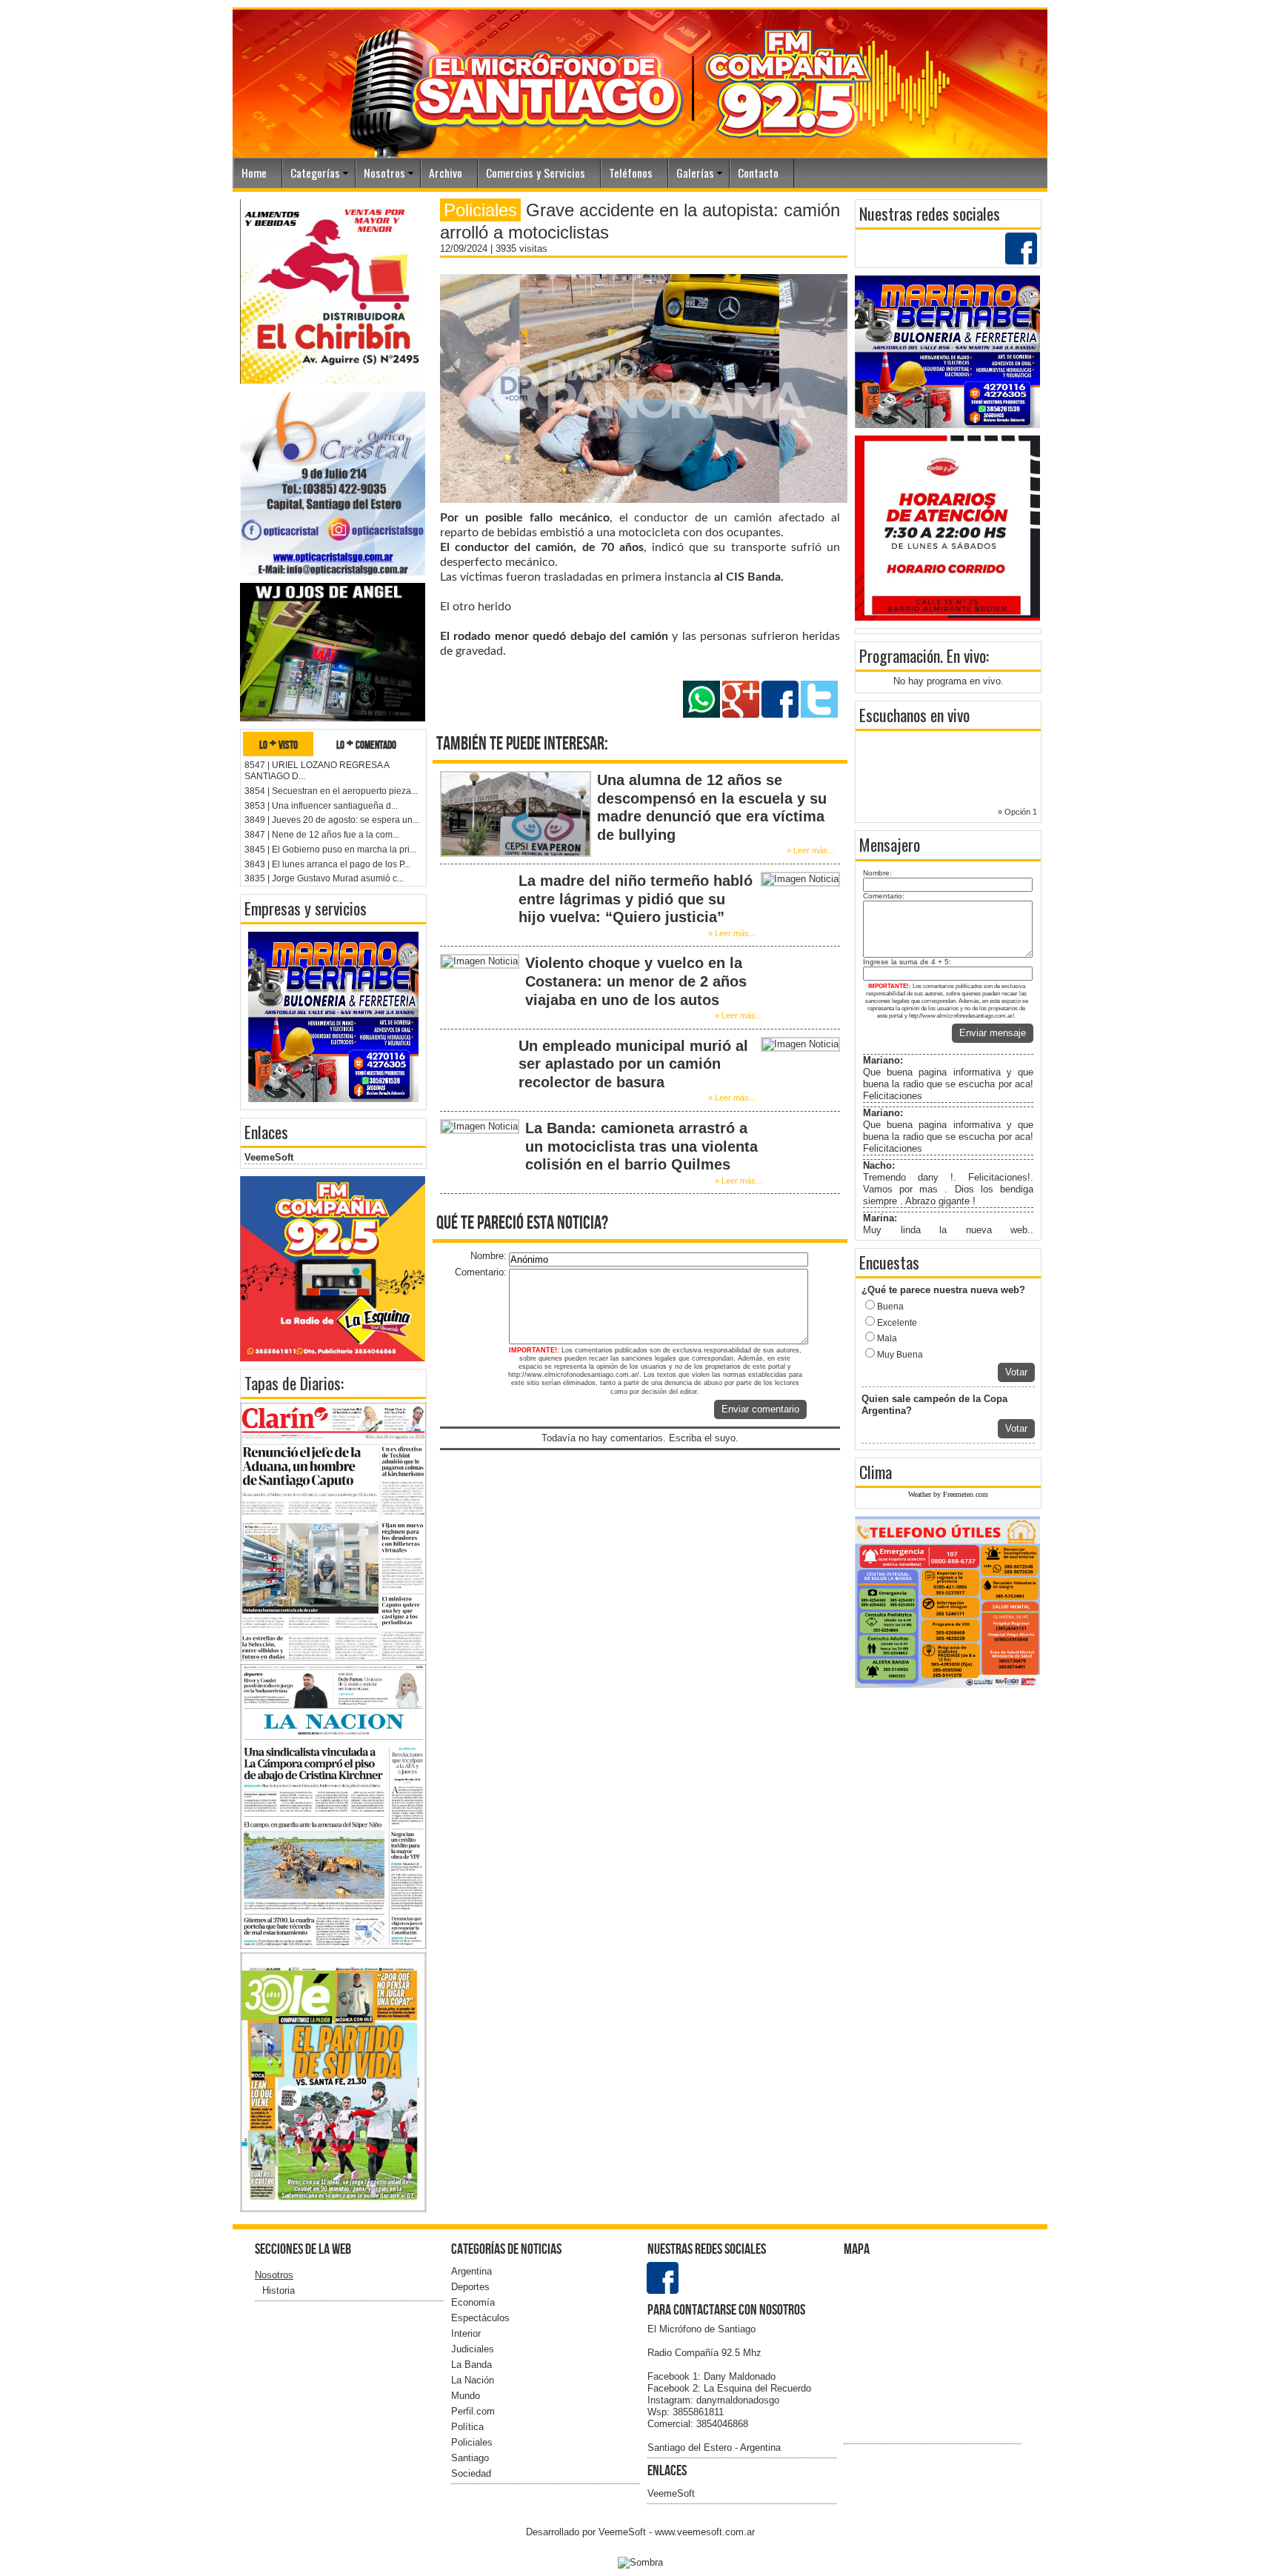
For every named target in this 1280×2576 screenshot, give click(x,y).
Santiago (470, 2458)
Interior (466, 2333)
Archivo (446, 173)
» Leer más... (810, 850)
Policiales (472, 2442)
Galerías (695, 173)
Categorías (315, 173)
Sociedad (471, 2473)
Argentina (471, 2271)
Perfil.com (473, 2411)
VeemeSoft (269, 1157)
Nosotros (384, 173)
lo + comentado (366, 744)
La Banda (471, 2365)
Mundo (466, 2396)
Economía (473, 2302)
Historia (279, 2290)
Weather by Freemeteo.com (948, 1494)
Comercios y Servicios (536, 173)
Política (467, 2427)
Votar (1016, 1372)
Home (254, 173)
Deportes (470, 2287)
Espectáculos (480, 2318)
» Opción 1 (1017, 812)
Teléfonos (631, 173)
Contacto (758, 173)
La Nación (473, 2380)
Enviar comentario (760, 1409)
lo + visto (279, 744)
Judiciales (473, 2349)
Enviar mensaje (993, 1033)
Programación (900, 655)
